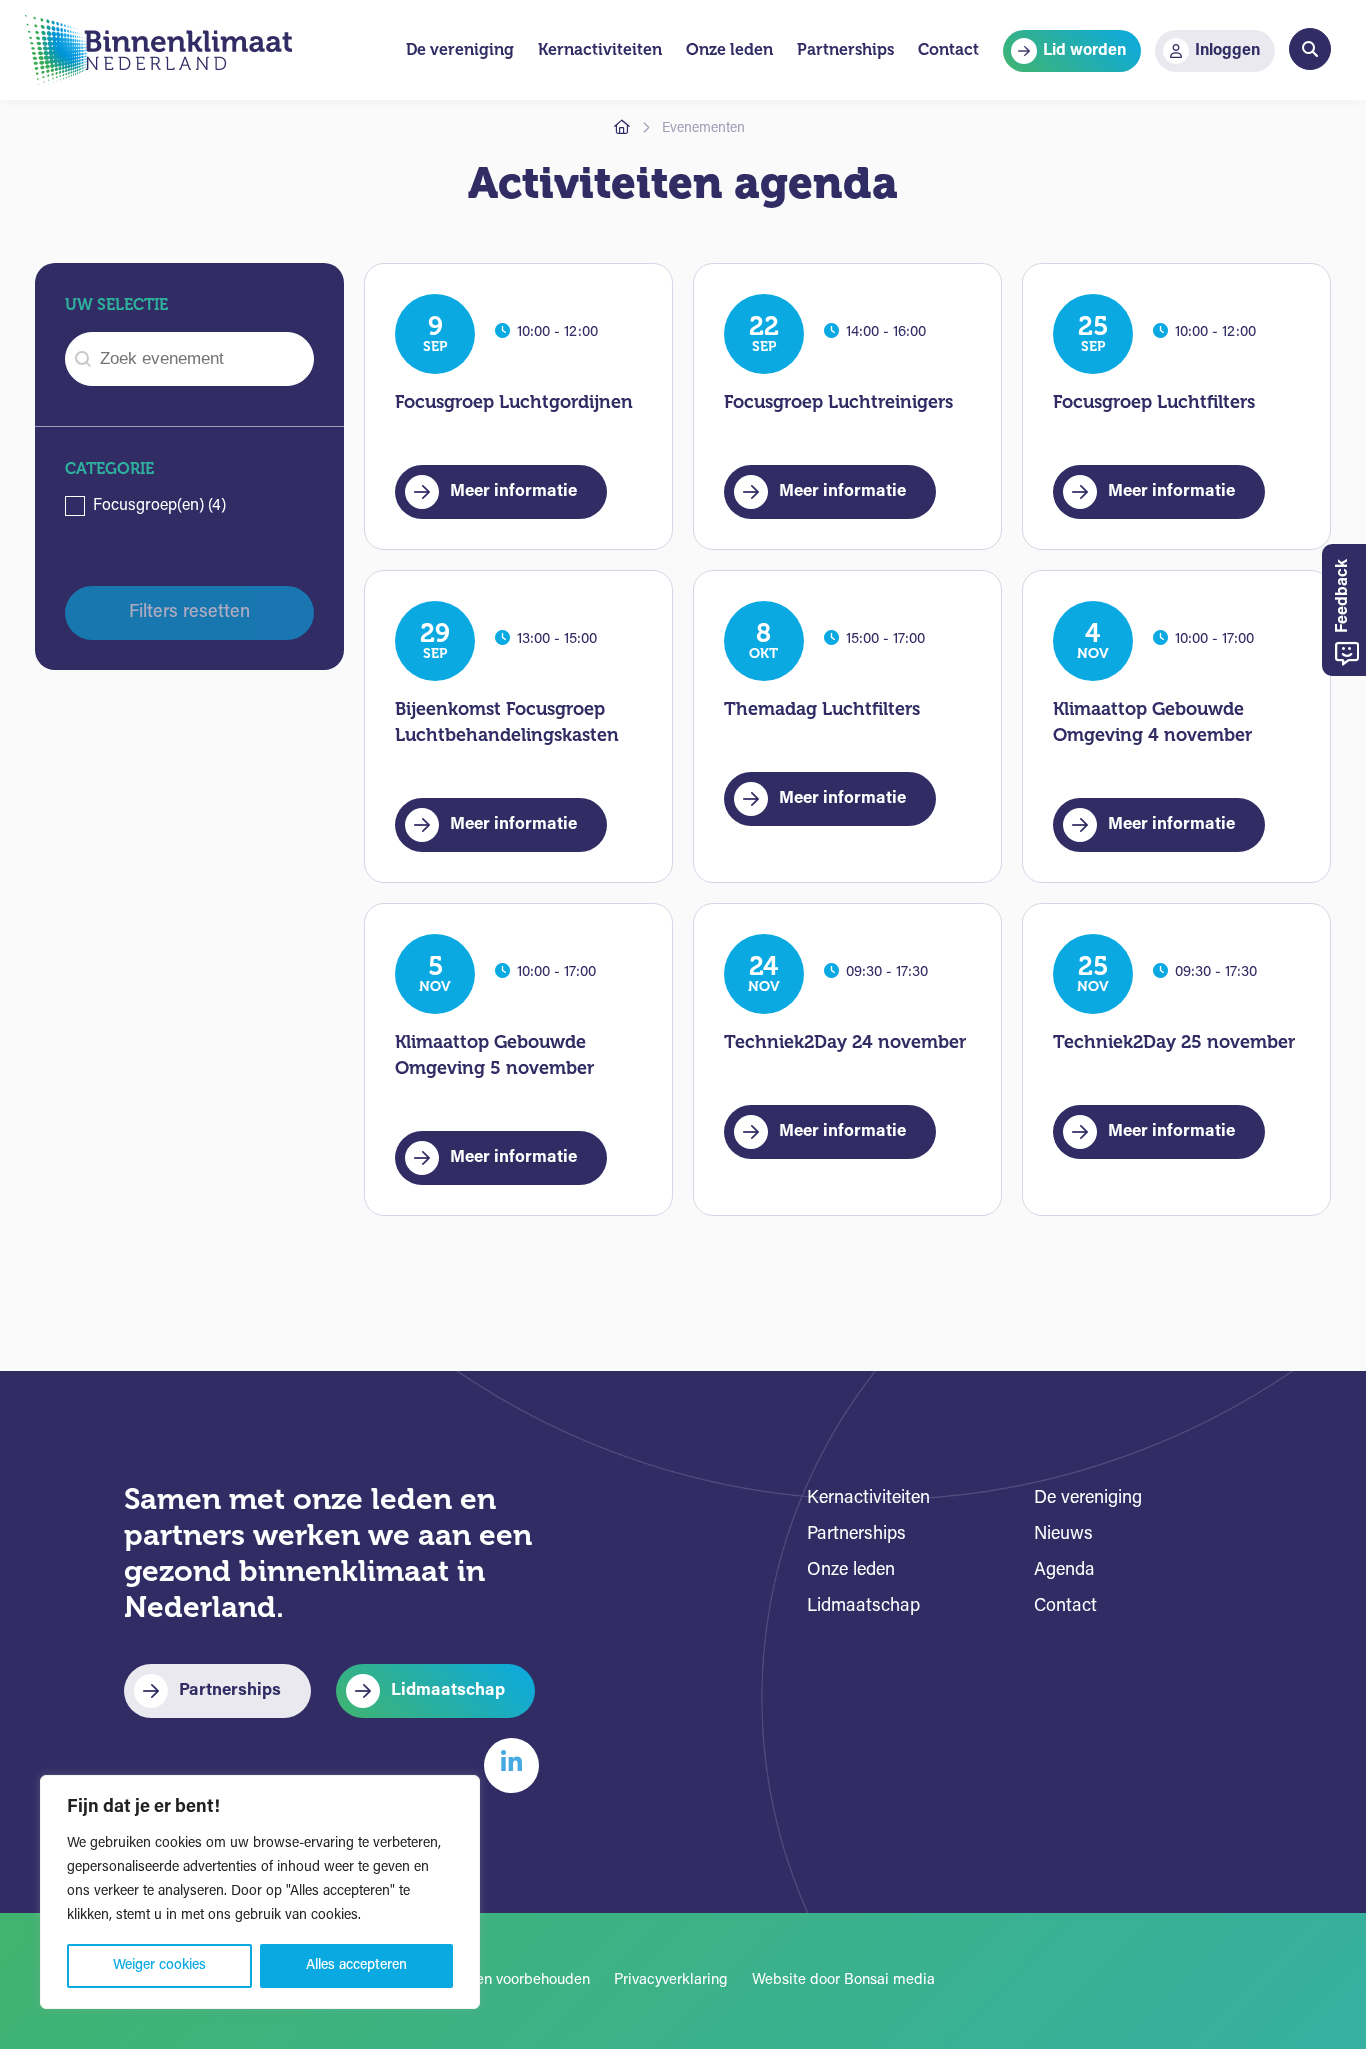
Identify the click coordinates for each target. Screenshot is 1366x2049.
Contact (1065, 1607)
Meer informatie (513, 491)
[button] (189, 506)
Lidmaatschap (448, 1690)
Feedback (1343, 598)
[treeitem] (189, 506)
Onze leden (851, 1571)
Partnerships (230, 1690)
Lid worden (1084, 51)
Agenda (1064, 1571)
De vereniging (1088, 1499)
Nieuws (1063, 1535)
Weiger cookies (159, 1965)
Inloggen (1227, 51)
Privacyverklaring (671, 1980)
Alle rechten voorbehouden (501, 1980)
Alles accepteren (356, 1965)
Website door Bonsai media (843, 1980)
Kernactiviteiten (868, 1499)
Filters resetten (189, 613)
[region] (260, 1892)
